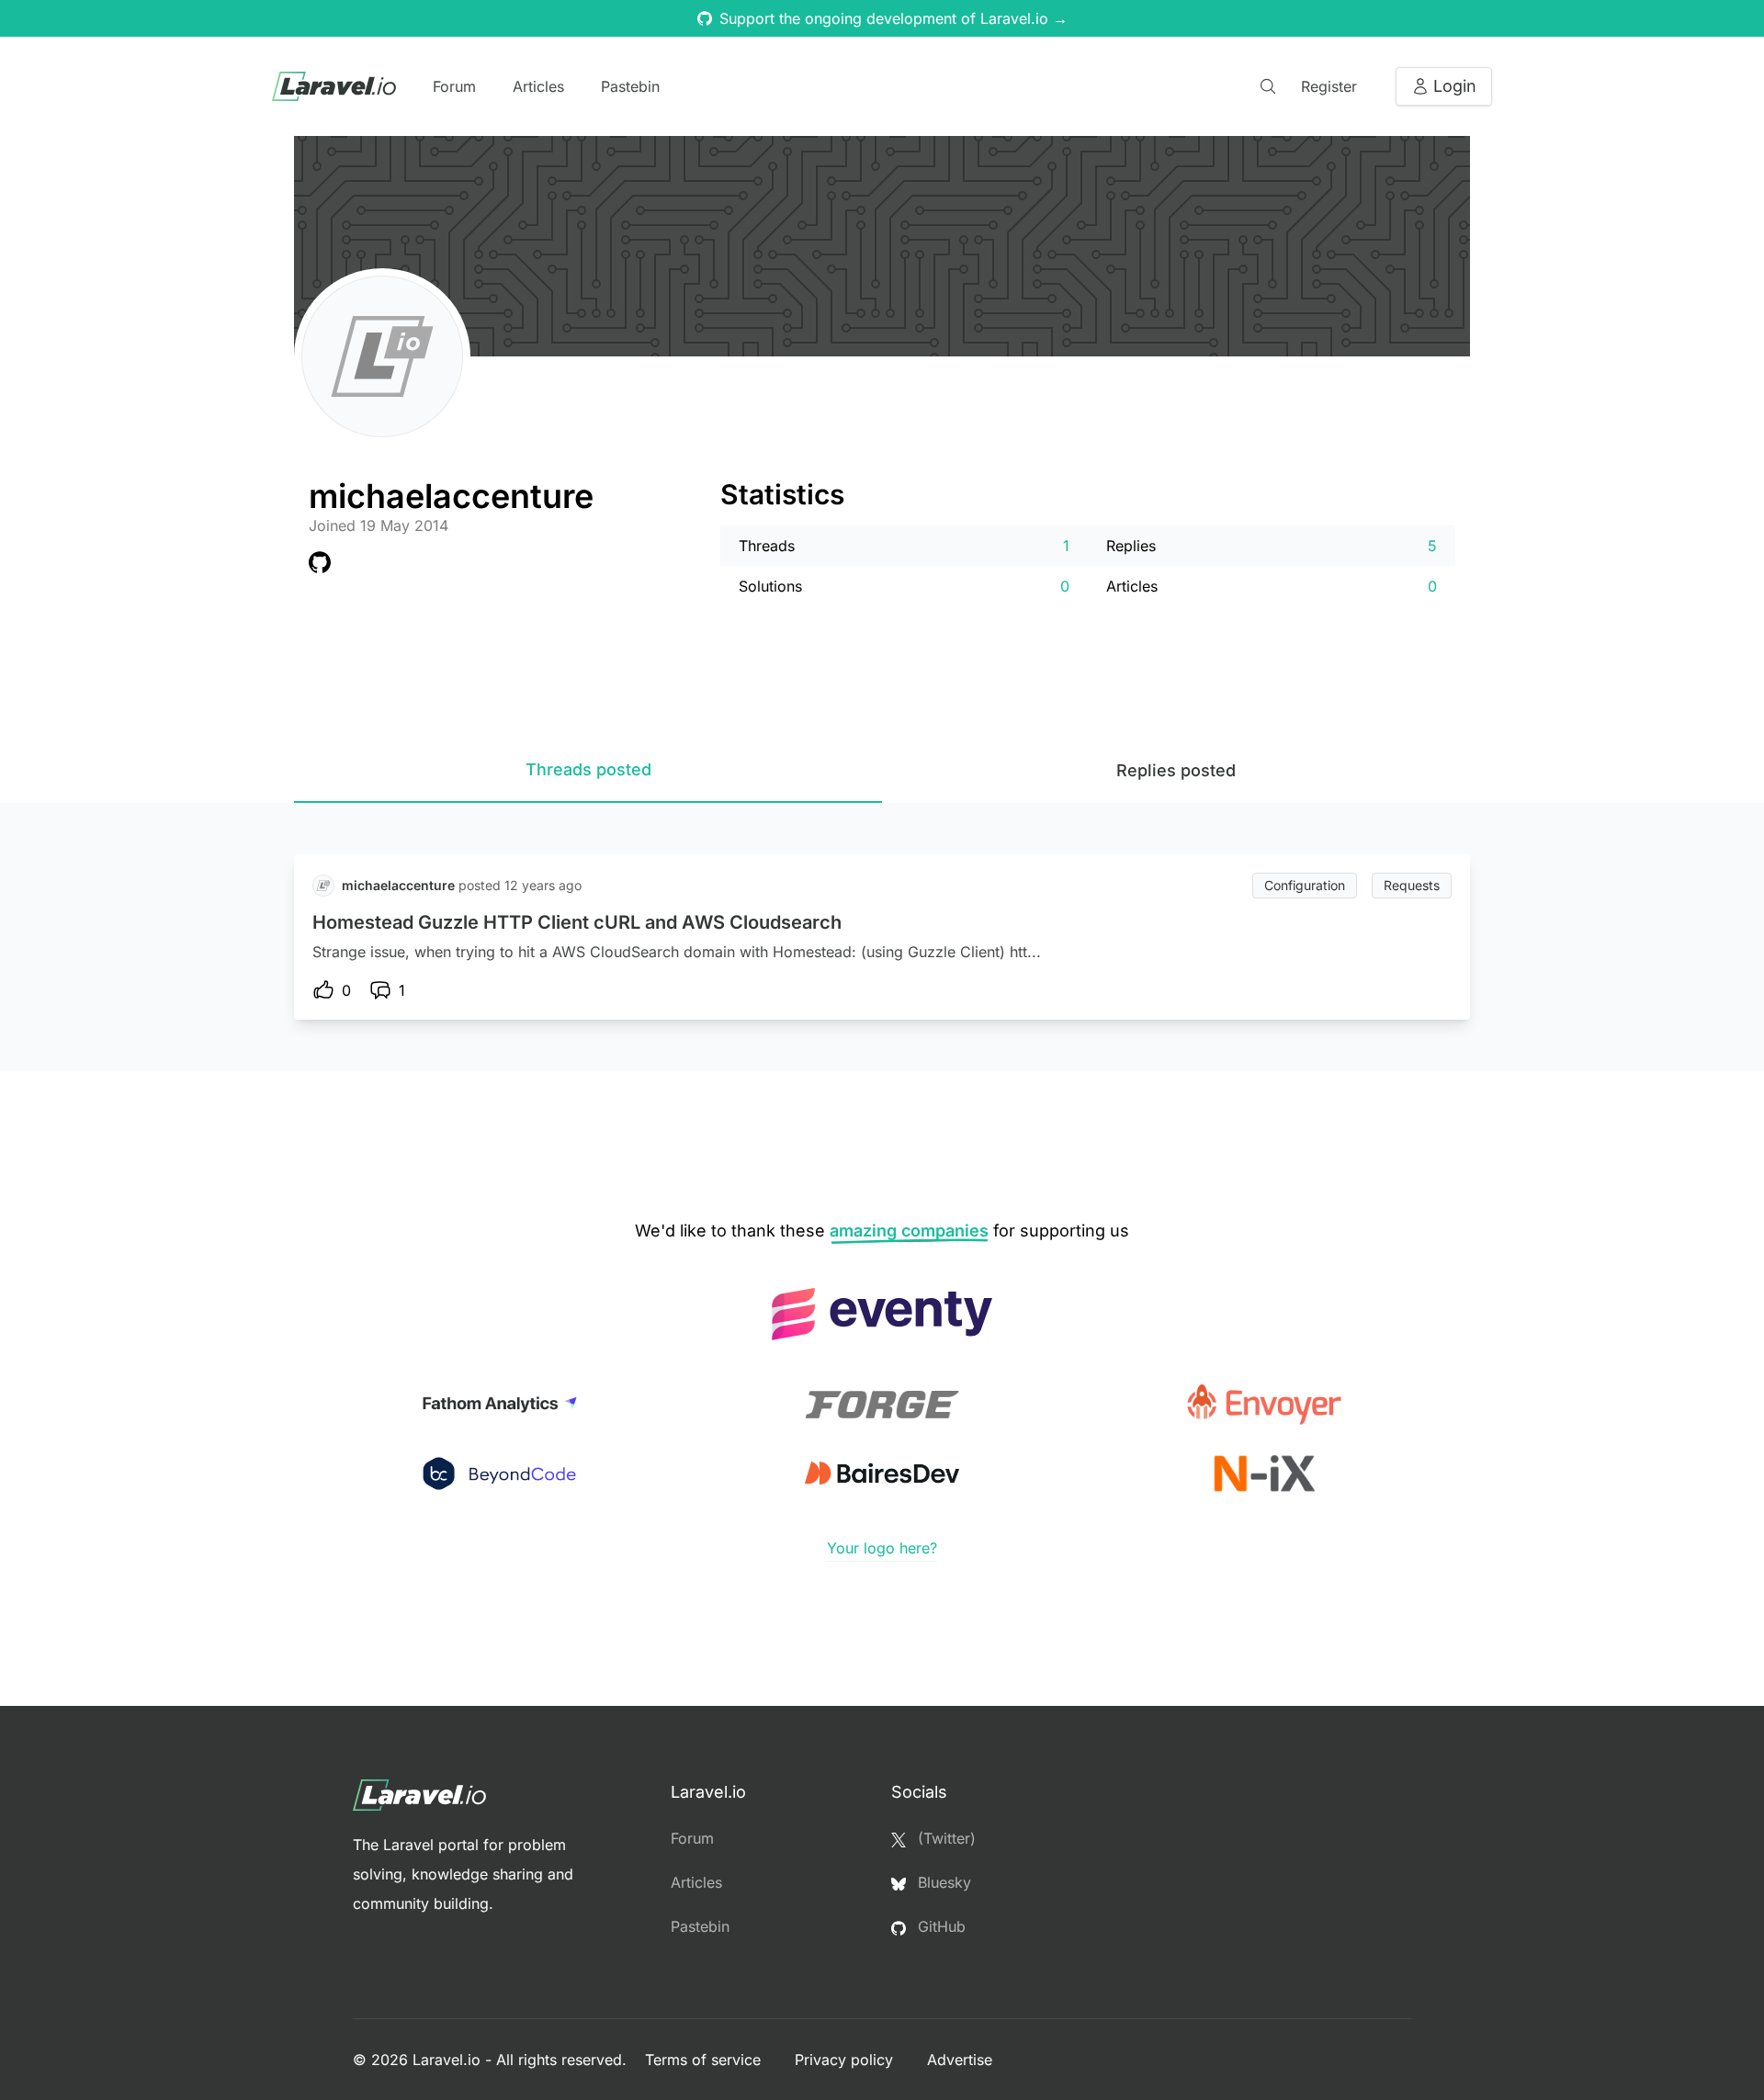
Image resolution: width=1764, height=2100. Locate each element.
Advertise (960, 2060)
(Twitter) (944, 1838)
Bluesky (942, 1882)
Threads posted (588, 769)
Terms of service (705, 2060)
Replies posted (1176, 770)
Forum (454, 86)
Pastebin (630, 86)
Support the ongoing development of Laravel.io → (893, 18)
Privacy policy (846, 2060)
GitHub (939, 1926)
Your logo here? (882, 1548)
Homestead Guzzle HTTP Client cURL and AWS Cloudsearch (577, 922)
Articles (538, 86)
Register (1329, 86)
